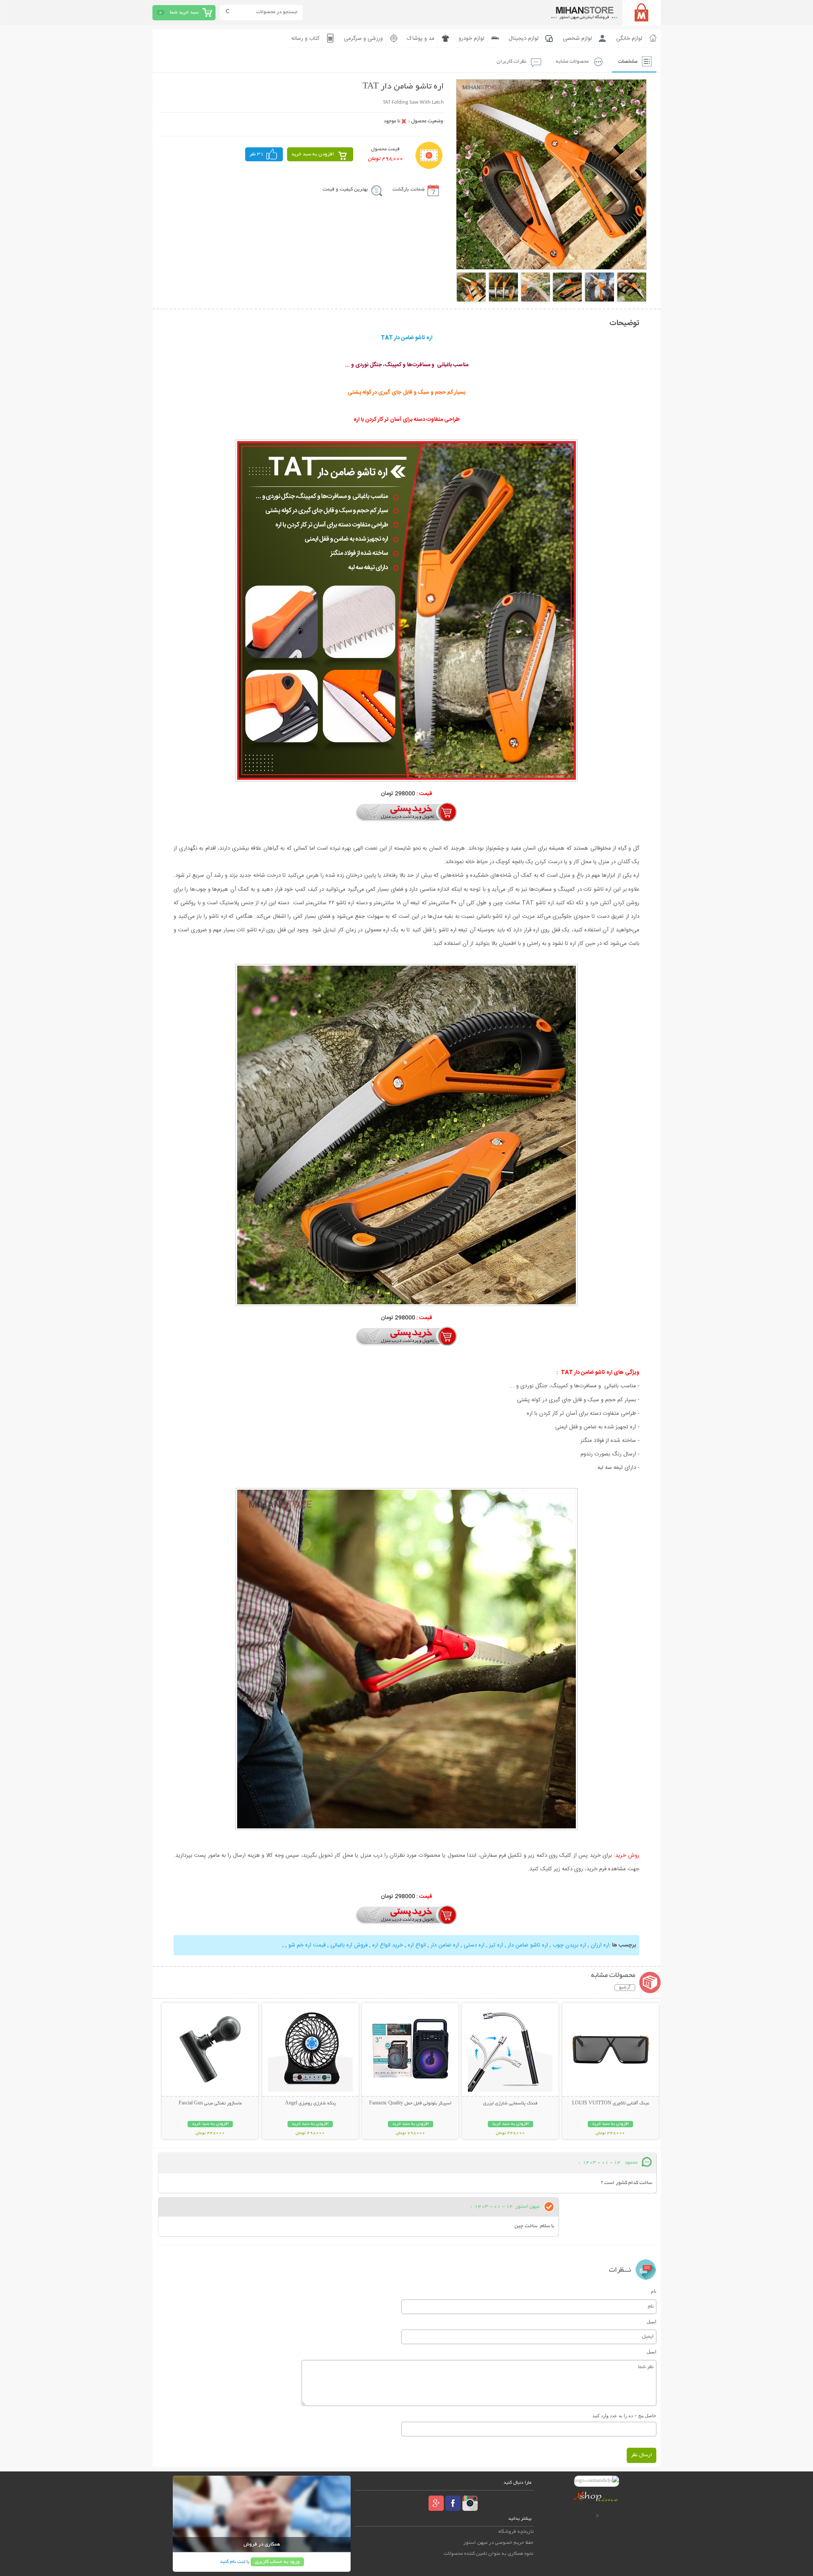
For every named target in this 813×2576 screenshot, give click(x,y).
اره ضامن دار (444, 1945)
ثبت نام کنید (232, 2562)
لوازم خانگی (629, 39)
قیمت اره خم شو (306, 1945)
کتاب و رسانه (306, 39)
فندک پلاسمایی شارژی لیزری (510, 2104)
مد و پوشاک (421, 39)
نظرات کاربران (512, 62)
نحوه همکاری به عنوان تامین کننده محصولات (489, 2554)
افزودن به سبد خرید (313, 154)
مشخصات (628, 62)
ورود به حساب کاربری (277, 2562)
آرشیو (625, 1988)
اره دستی (473, 1945)
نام (654, 2291)
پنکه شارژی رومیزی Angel (310, 2104)
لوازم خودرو (471, 39)
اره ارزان (599, 1945)
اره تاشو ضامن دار (527, 1945)
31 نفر (257, 154)
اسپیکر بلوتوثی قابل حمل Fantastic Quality (410, 2104)
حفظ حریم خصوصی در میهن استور (498, 2543)
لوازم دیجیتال (524, 39)
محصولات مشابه (572, 62)
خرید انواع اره (387, 1945)
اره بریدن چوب (568, 1945)
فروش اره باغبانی (348, 1945)
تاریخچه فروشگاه (516, 2532)
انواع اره (416, 1945)
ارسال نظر (642, 2455)
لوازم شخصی (577, 39)
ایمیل (651, 2322)
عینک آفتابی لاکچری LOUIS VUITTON (611, 2104)
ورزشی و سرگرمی (363, 39)
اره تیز (495, 1945)
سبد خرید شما (184, 12)
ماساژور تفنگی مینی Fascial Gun (210, 2104)
